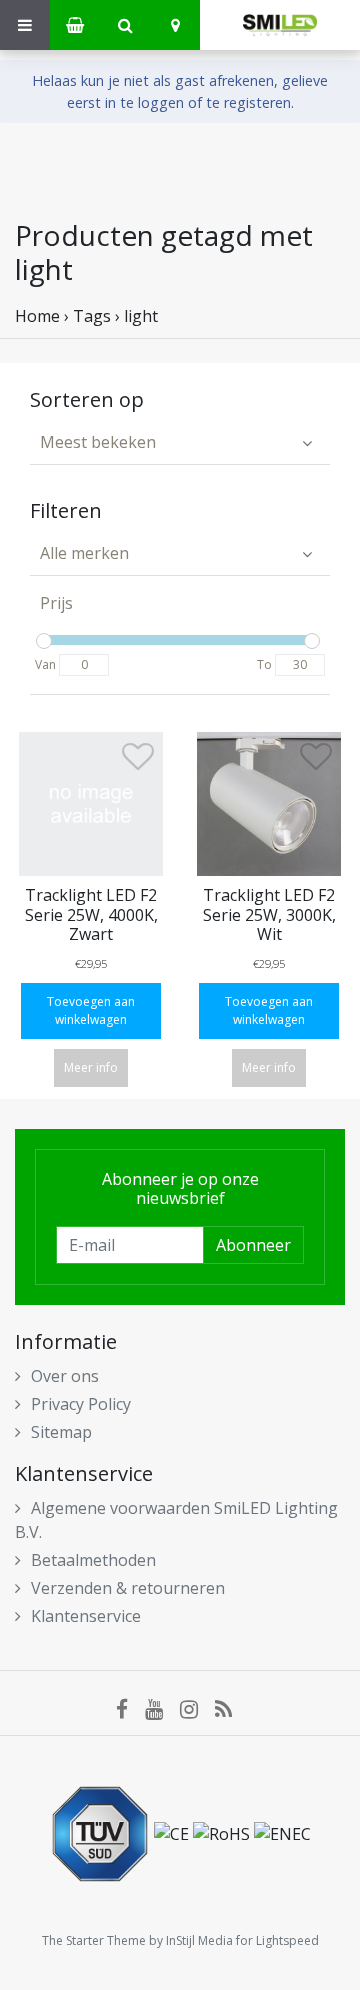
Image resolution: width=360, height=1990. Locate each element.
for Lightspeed (277, 1940)
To (264, 664)
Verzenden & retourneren (128, 1588)
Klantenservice (86, 1616)
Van (45, 664)
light (141, 316)
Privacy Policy (81, 1404)
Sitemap (61, 1432)
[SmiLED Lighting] (280, 25)
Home (37, 316)
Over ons (65, 1376)
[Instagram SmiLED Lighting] (197, 1708)
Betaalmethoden (93, 1560)
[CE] (173, 1832)
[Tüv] (102, 1832)
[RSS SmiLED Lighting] (230, 1708)
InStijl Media (199, 1940)
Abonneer (253, 1245)
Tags (92, 316)
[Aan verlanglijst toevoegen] (138, 762)
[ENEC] (282, 1832)
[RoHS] (223, 1832)
